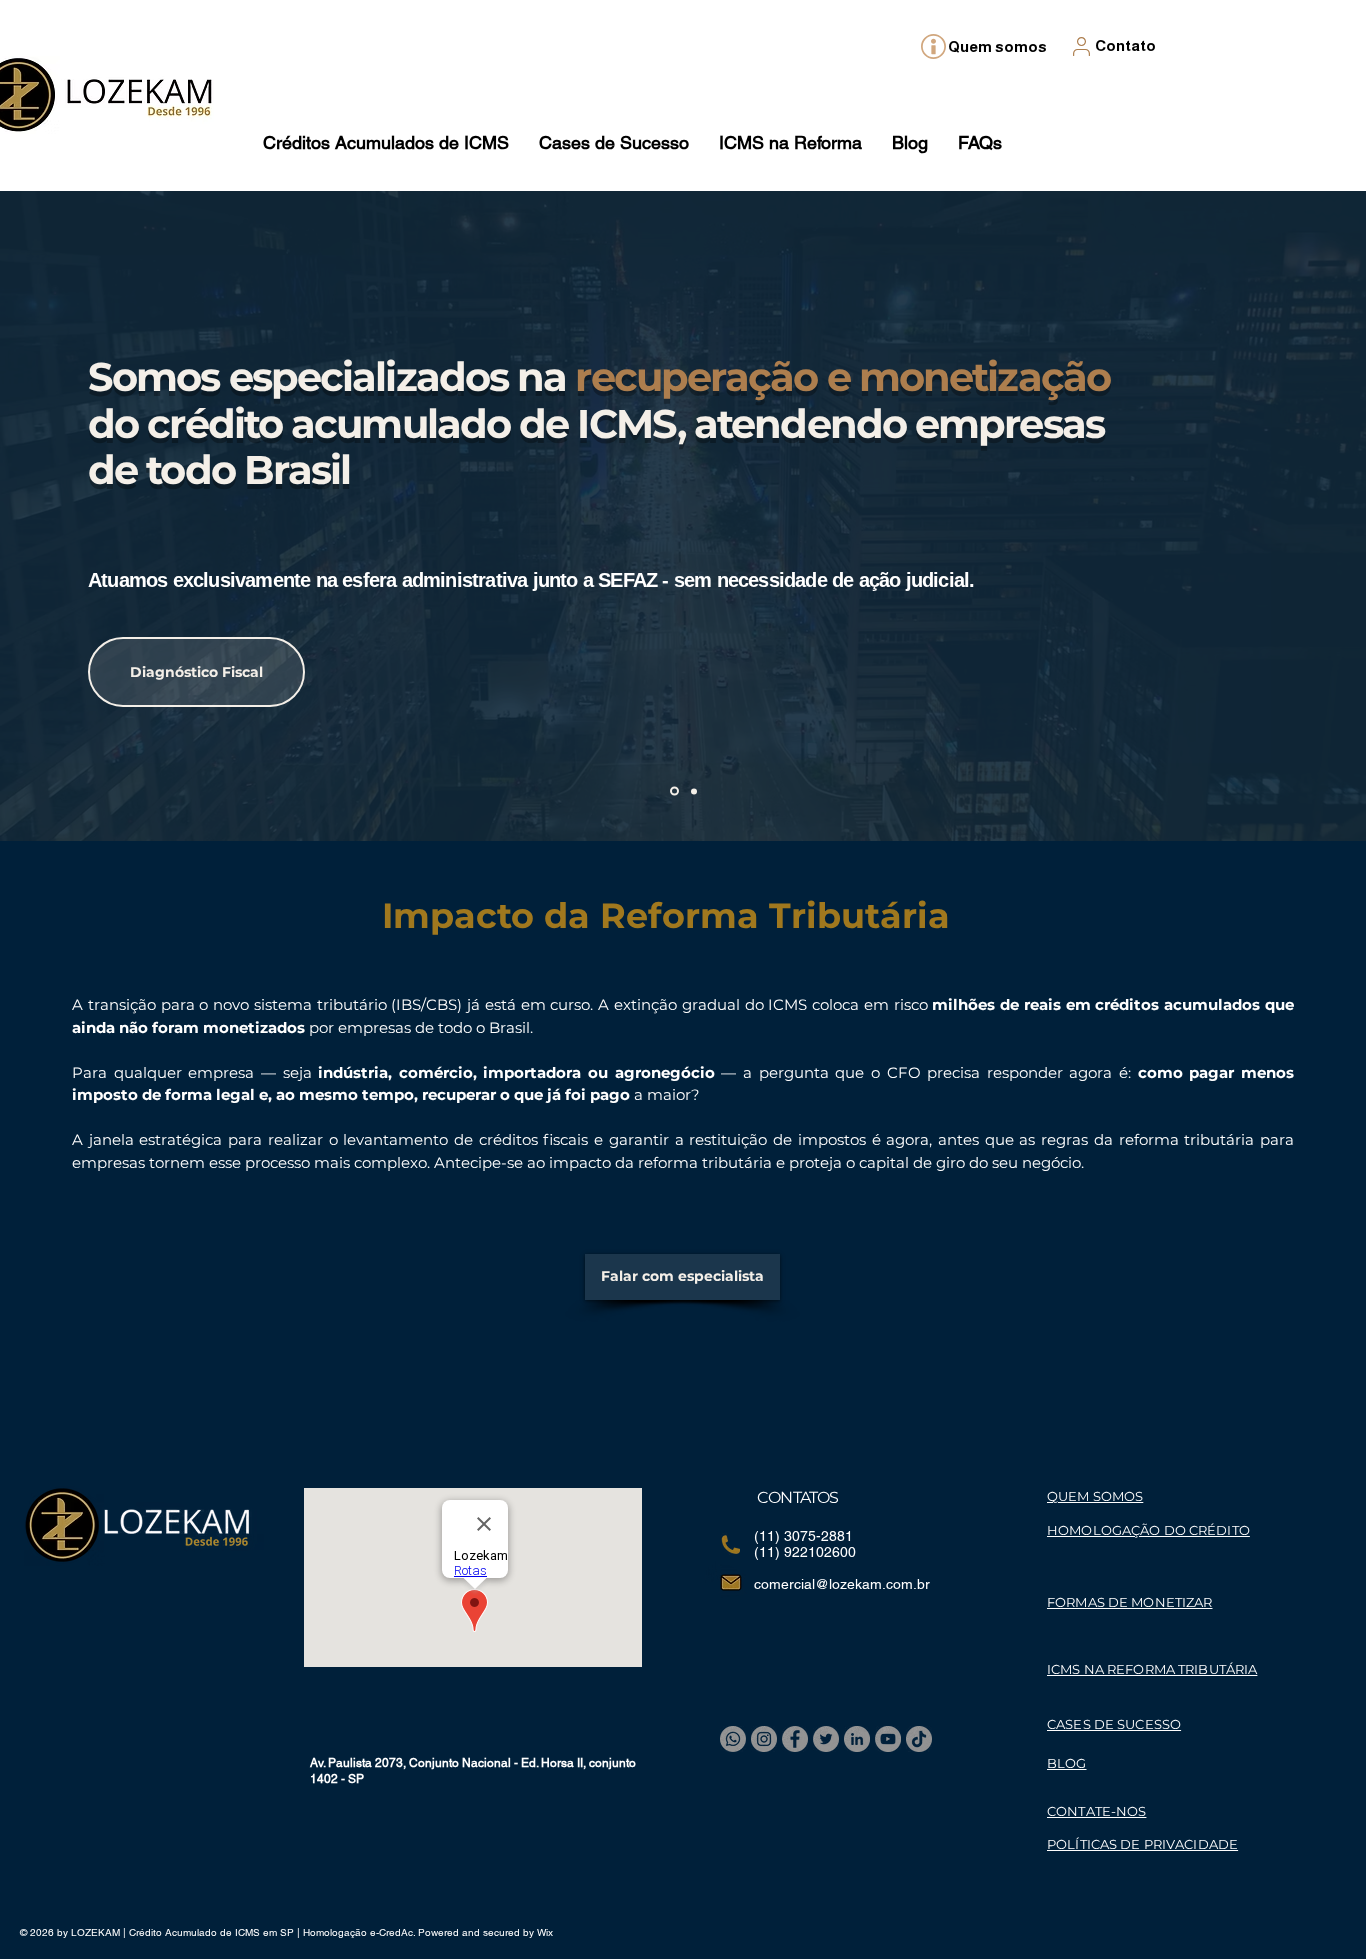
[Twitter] (826, 1739)
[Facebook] (795, 1739)
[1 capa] (673, 791)
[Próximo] (1282, 516)
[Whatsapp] (733, 1739)
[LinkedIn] (857, 1739)
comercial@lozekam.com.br (842, 1584)
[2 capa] (692, 791)
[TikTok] (919, 1739)
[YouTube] (888, 1739)
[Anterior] (83, 516)
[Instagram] (764, 1739)
